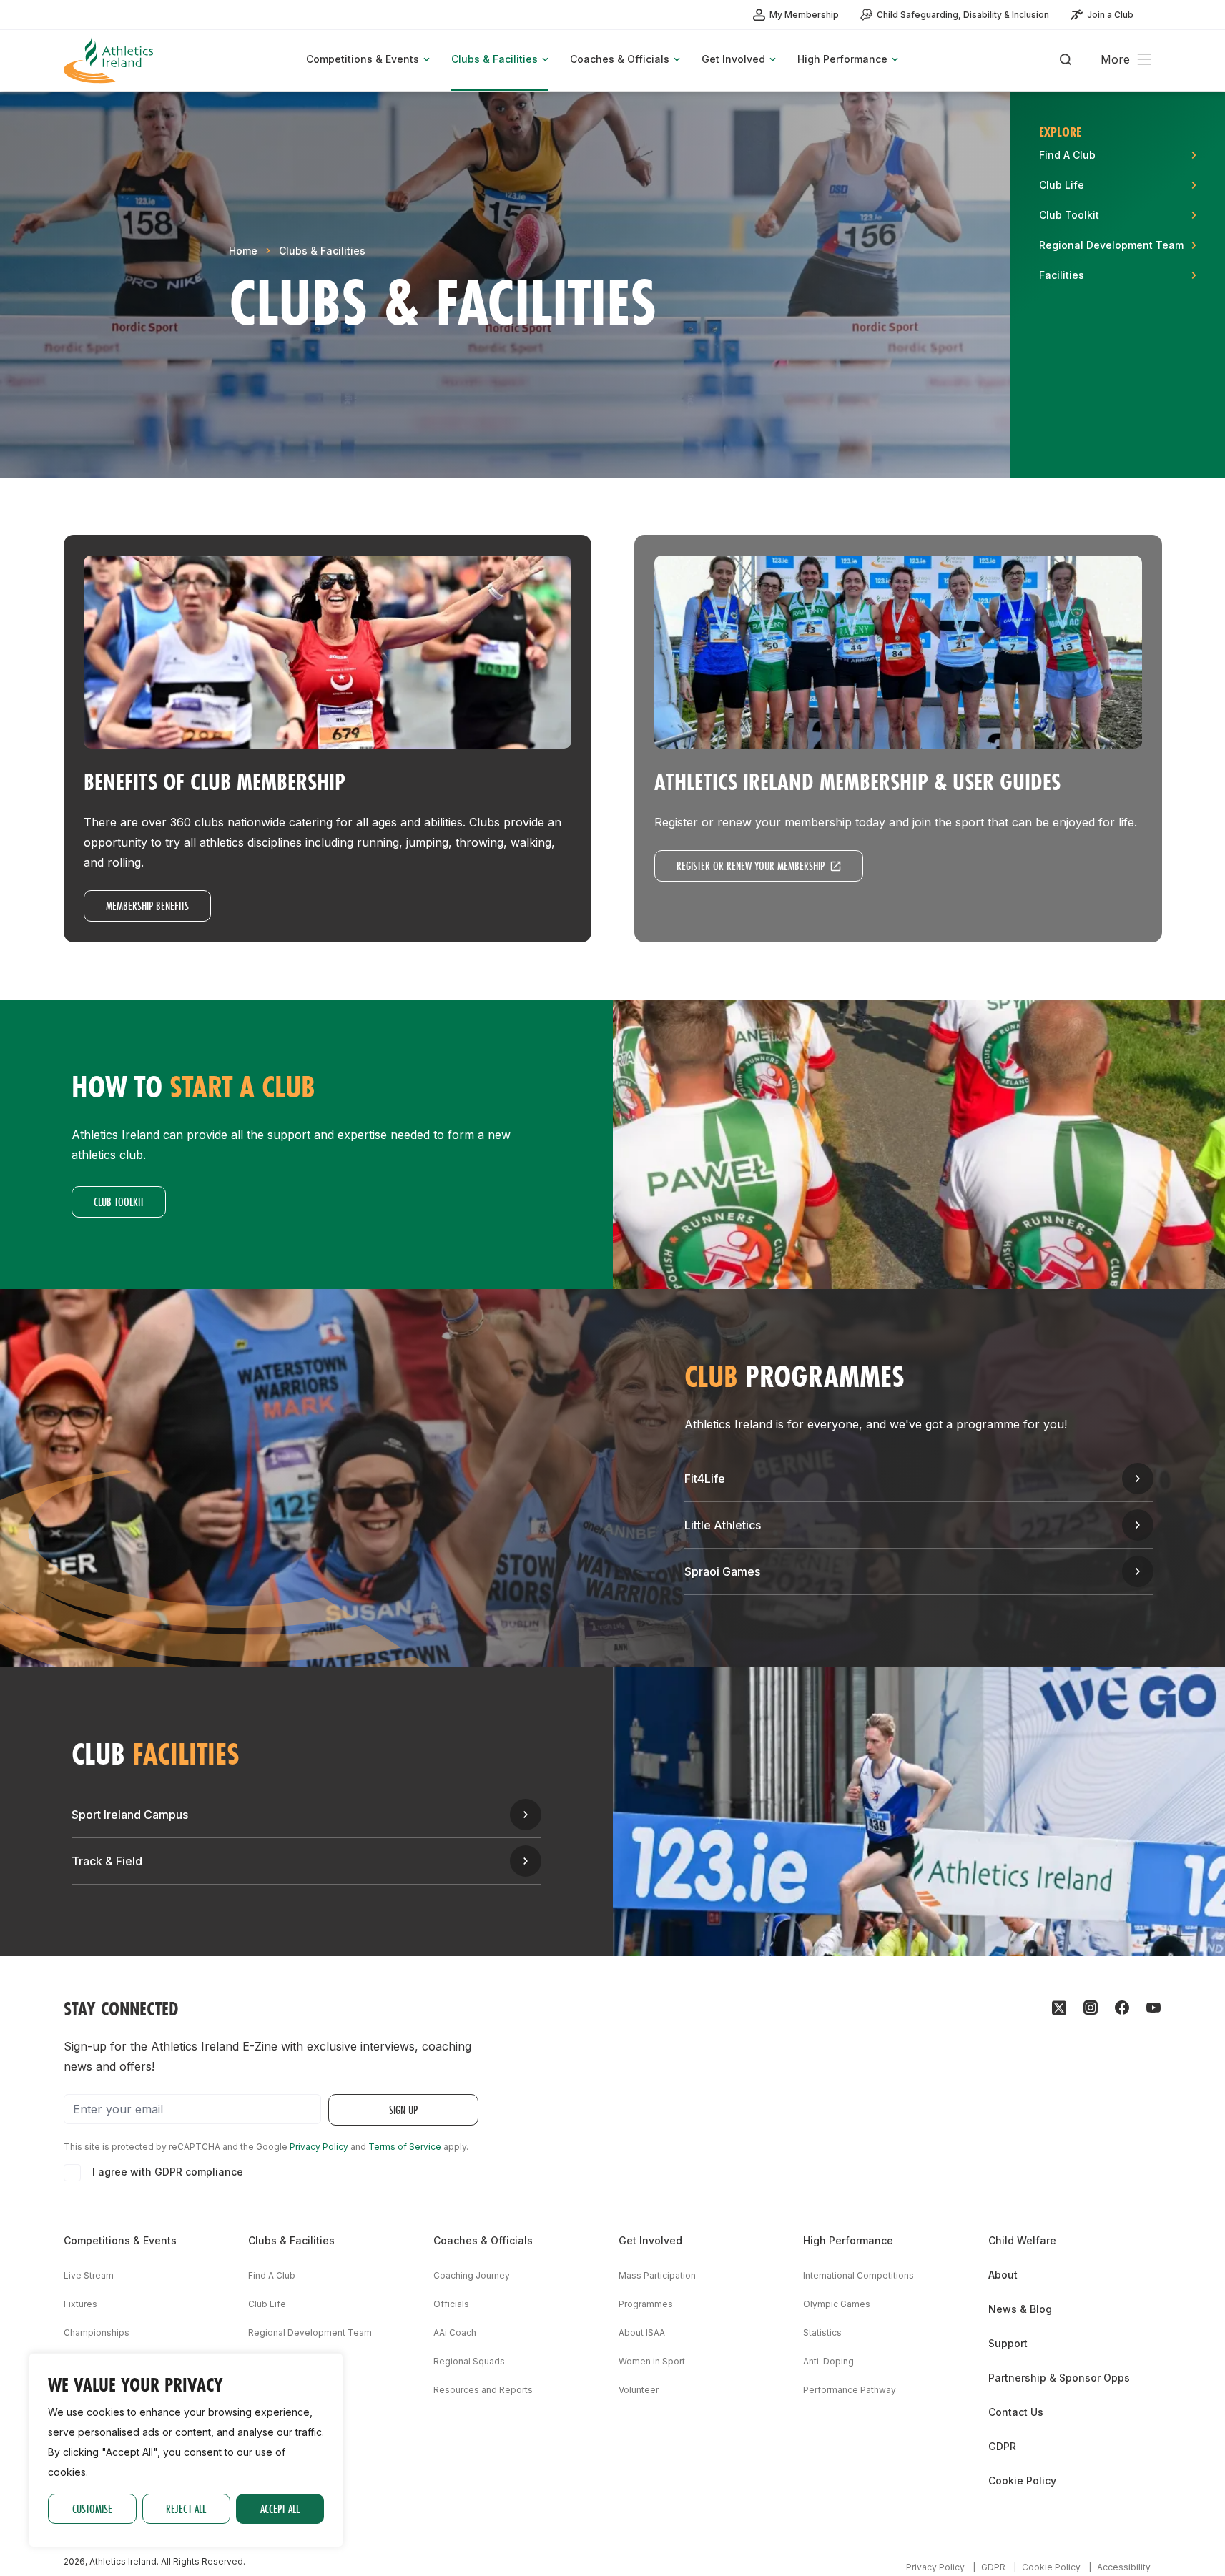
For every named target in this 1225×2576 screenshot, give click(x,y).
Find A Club (272, 2275)
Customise (92, 2508)
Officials (451, 2304)
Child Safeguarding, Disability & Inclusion (963, 15)
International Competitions (859, 2275)
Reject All (186, 2508)
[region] (186, 2450)
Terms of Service (405, 2147)
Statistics (822, 2333)
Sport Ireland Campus (130, 1815)
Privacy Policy (319, 2147)
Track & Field (107, 1861)
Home (243, 251)
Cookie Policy (1022, 2481)
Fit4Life (705, 1479)
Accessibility (1124, 2567)
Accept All (280, 2508)
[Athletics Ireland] (110, 60)
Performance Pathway (850, 2390)
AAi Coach (455, 2333)
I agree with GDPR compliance (168, 2172)
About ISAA (642, 2333)
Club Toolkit (119, 1201)
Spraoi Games (722, 1571)
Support (1008, 2343)
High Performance (848, 2240)
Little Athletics (723, 1525)
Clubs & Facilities (322, 251)
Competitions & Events (120, 2240)
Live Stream (89, 2275)
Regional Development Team (310, 2333)
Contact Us (1016, 2412)
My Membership (804, 15)
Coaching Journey (472, 2275)
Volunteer (639, 2390)
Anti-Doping (828, 2361)
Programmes (646, 2304)
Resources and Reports (483, 2390)
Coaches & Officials (483, 2240)
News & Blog (1020, 2309)
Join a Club (1110, 15)
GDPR (1002, 2446)
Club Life (267, 2304)
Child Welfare (1022, 2240)
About (1003, 2275)
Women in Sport (652, 2361)
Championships (97, 2333)
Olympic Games (837, 2304)
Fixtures (80, 2304)
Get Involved (650, 2240)
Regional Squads (469, 2361)
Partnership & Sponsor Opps (1059, 2378)
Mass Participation (657, 2275)
